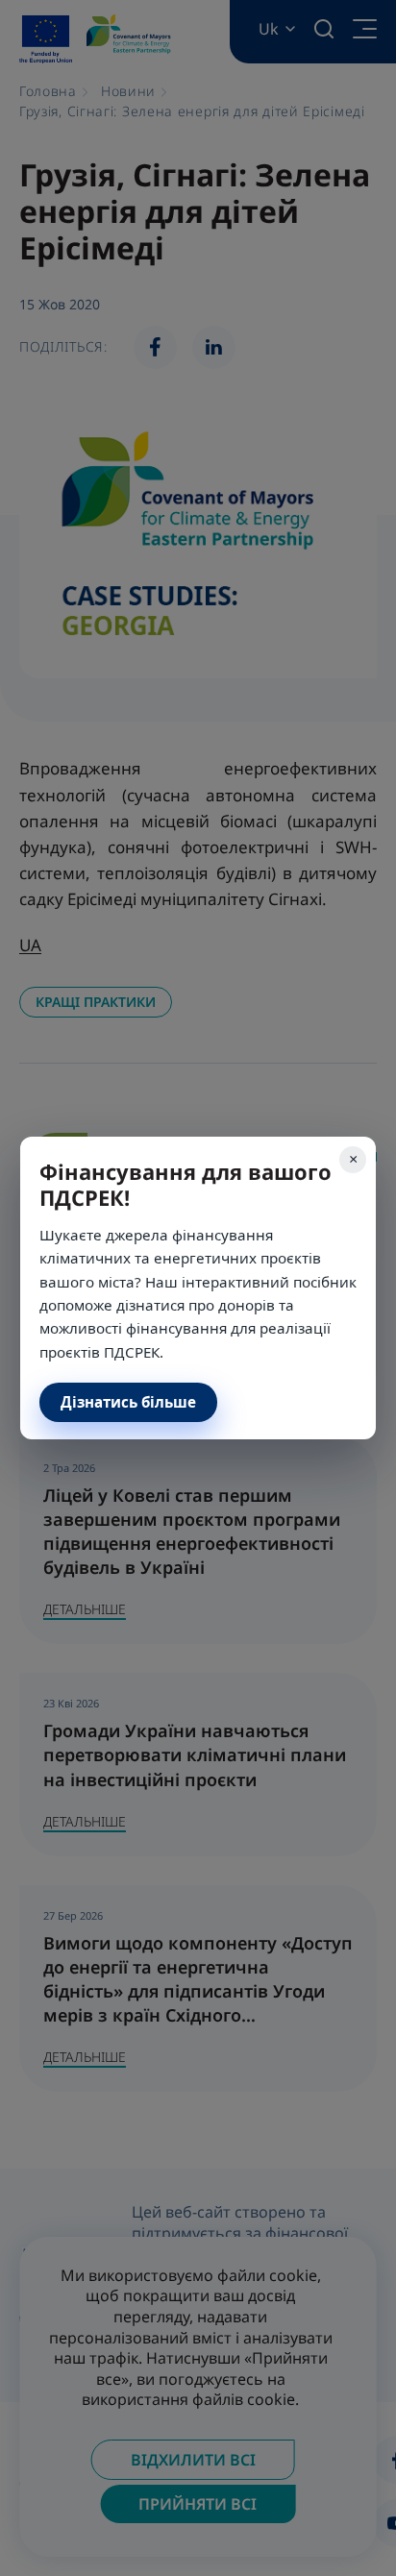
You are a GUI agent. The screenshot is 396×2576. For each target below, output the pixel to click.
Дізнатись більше (128, 1402)
